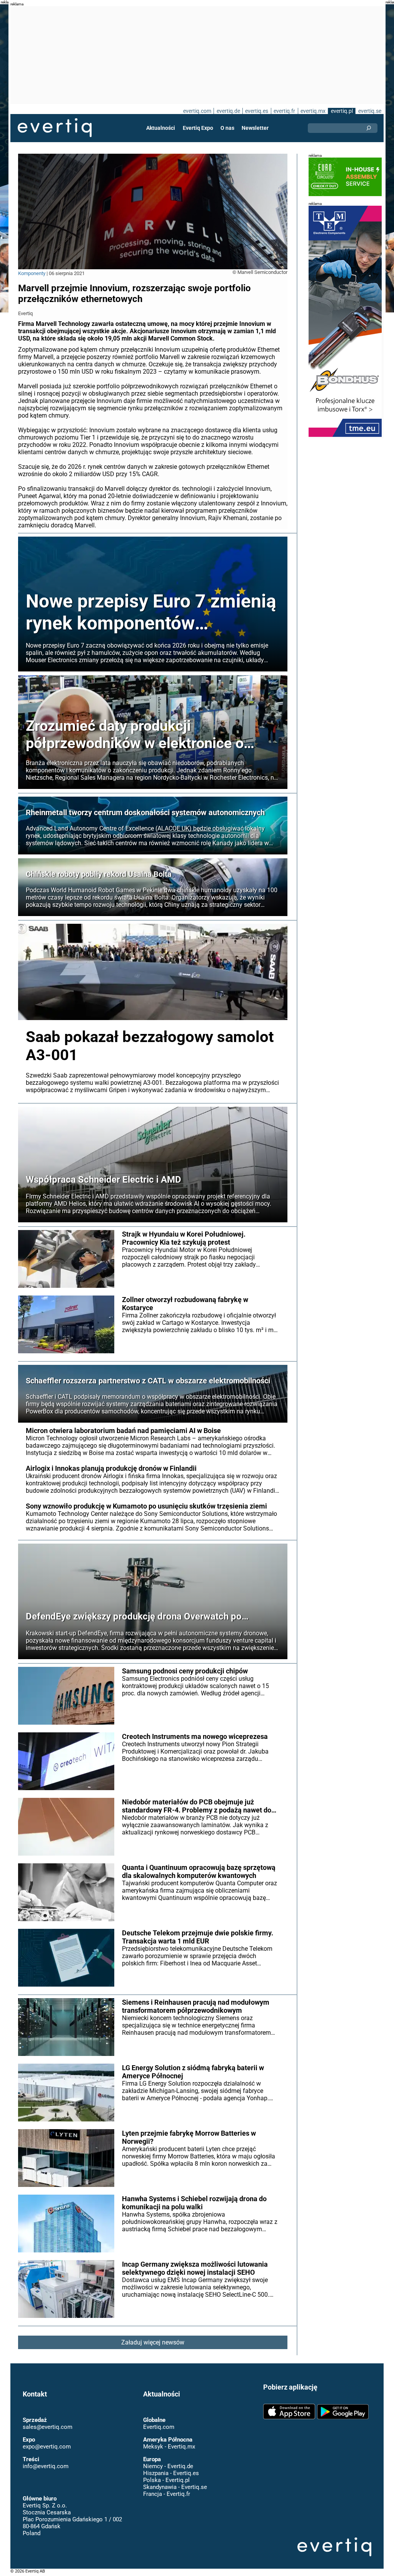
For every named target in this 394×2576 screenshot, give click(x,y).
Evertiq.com (159, 2419)
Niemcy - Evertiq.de (168, 2459)
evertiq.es (257, 111)
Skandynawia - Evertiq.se (175, 2479)
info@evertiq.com (46, 2459)
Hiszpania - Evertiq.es (171, 2465)
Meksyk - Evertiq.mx (169, 2439)
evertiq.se (370, 111)
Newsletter (255, 128)
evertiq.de (228, 111)
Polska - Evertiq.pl (166, 2472)
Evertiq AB (55, 128)
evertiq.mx (313, 111)
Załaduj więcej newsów (153, 2342)
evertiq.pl (342, 111)
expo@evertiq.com (47, 2439)
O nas (227, 128)
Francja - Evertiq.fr (167, 2486)
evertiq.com (197, 111)
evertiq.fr (284, 111)
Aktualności (161, 128)
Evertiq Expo (198, 128)
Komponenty (32, 273)
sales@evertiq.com (48, 2419)
